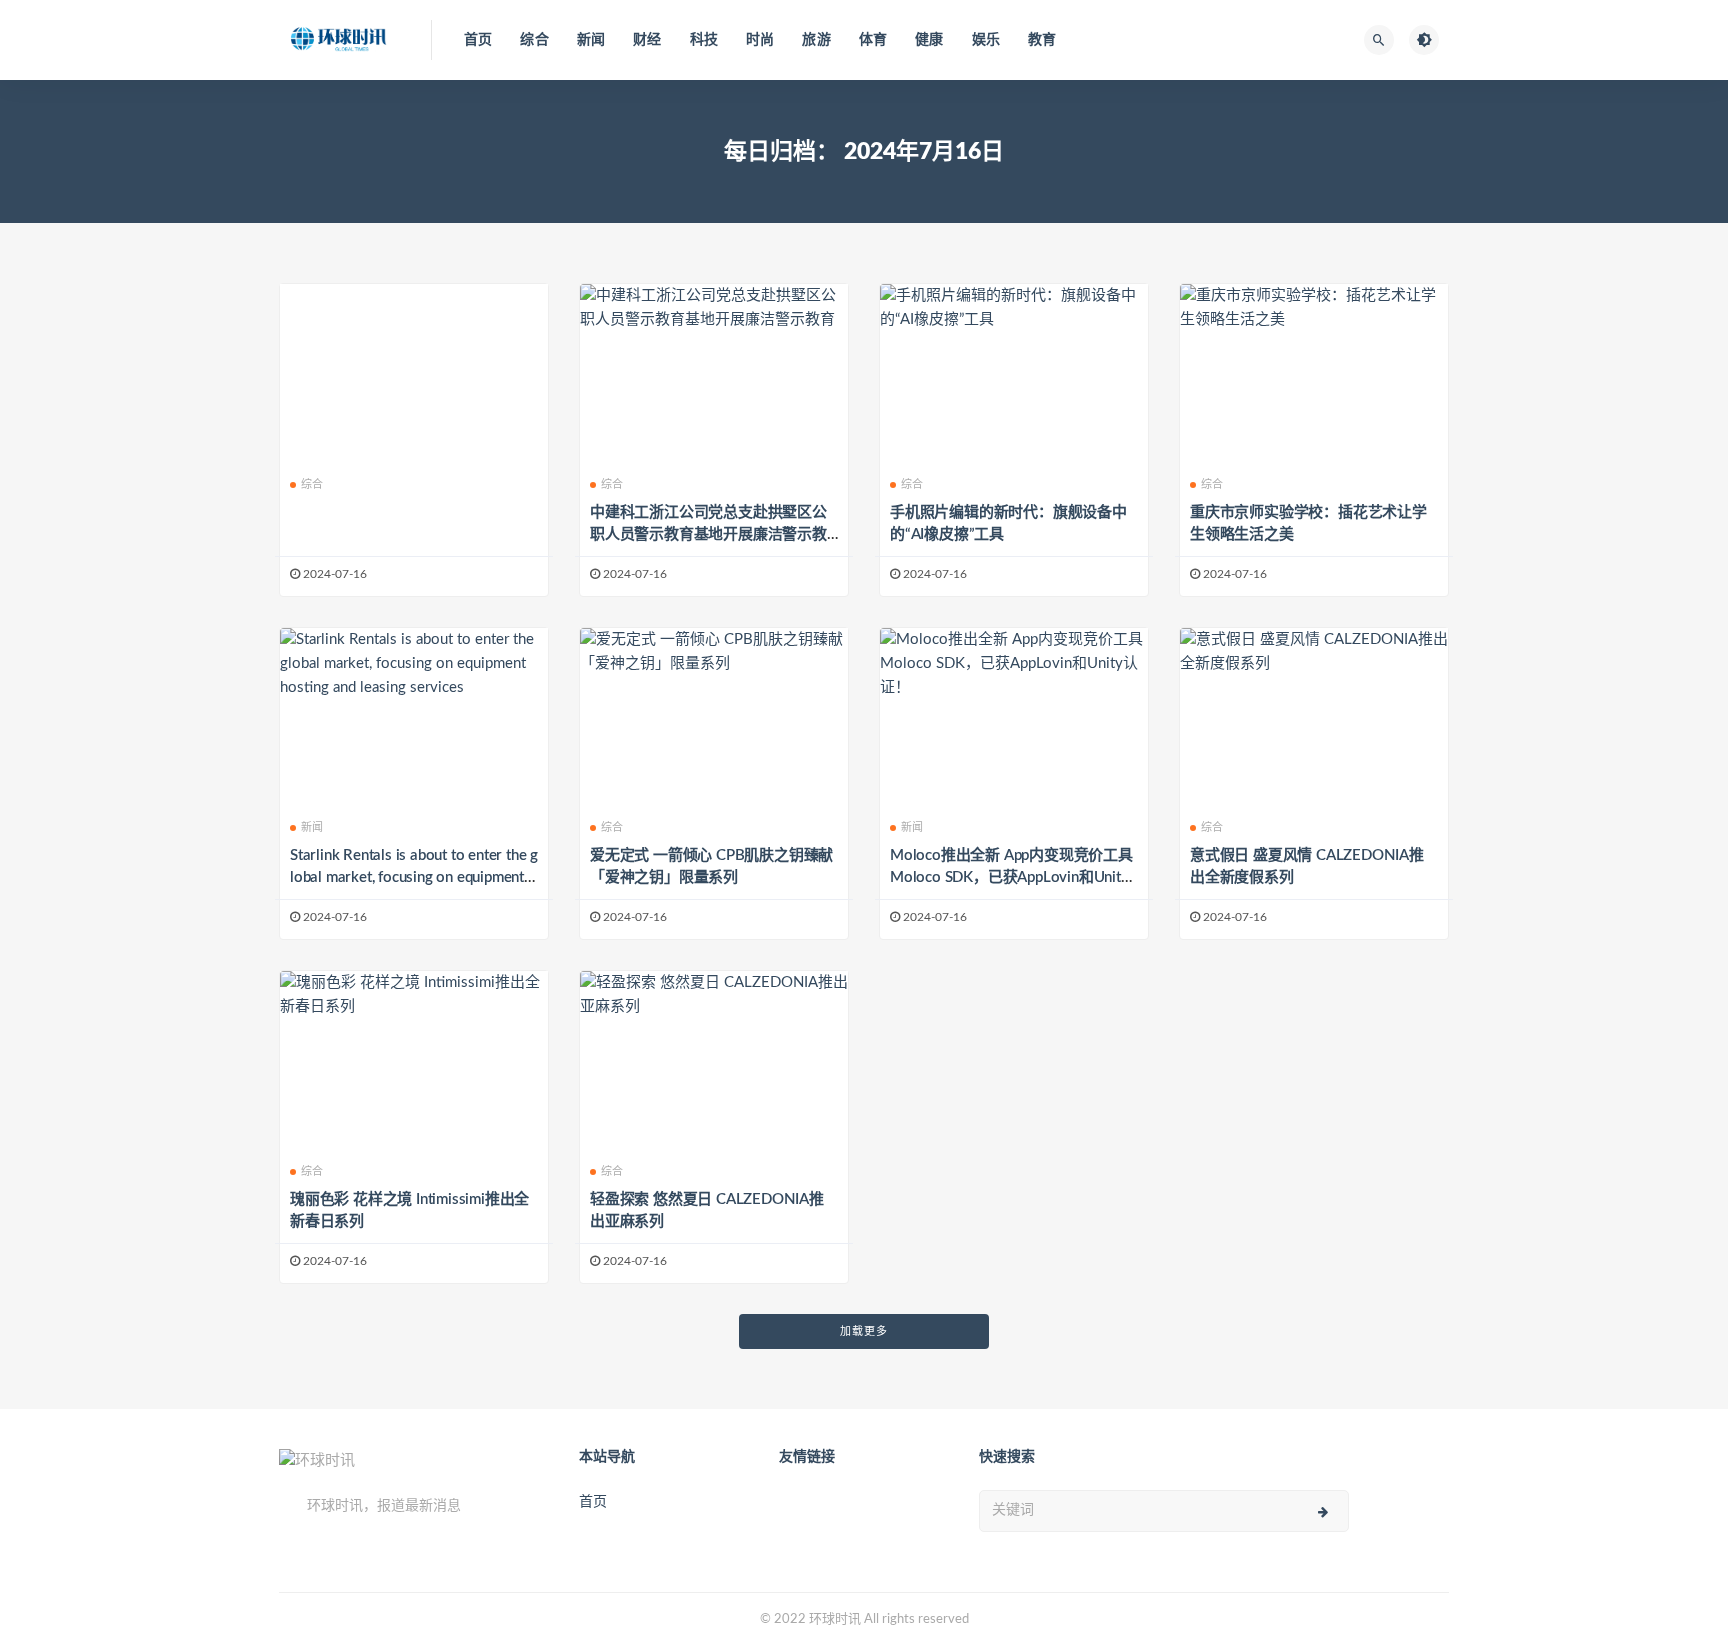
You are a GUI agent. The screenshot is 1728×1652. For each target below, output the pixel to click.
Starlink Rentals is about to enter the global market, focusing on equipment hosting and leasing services (414, 877)
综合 (534, 40)
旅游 (816, 40)
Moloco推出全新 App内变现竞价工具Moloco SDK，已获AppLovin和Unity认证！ (1011, 877)
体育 (873, 40)
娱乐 (986, 40)
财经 (647, 40)
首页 (478, 40)
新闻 (591, 40)
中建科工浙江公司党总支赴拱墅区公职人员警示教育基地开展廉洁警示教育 (708, 534)
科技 (704, 40)
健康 (929, 40)
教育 (1042, 40)
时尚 (760, 40)
